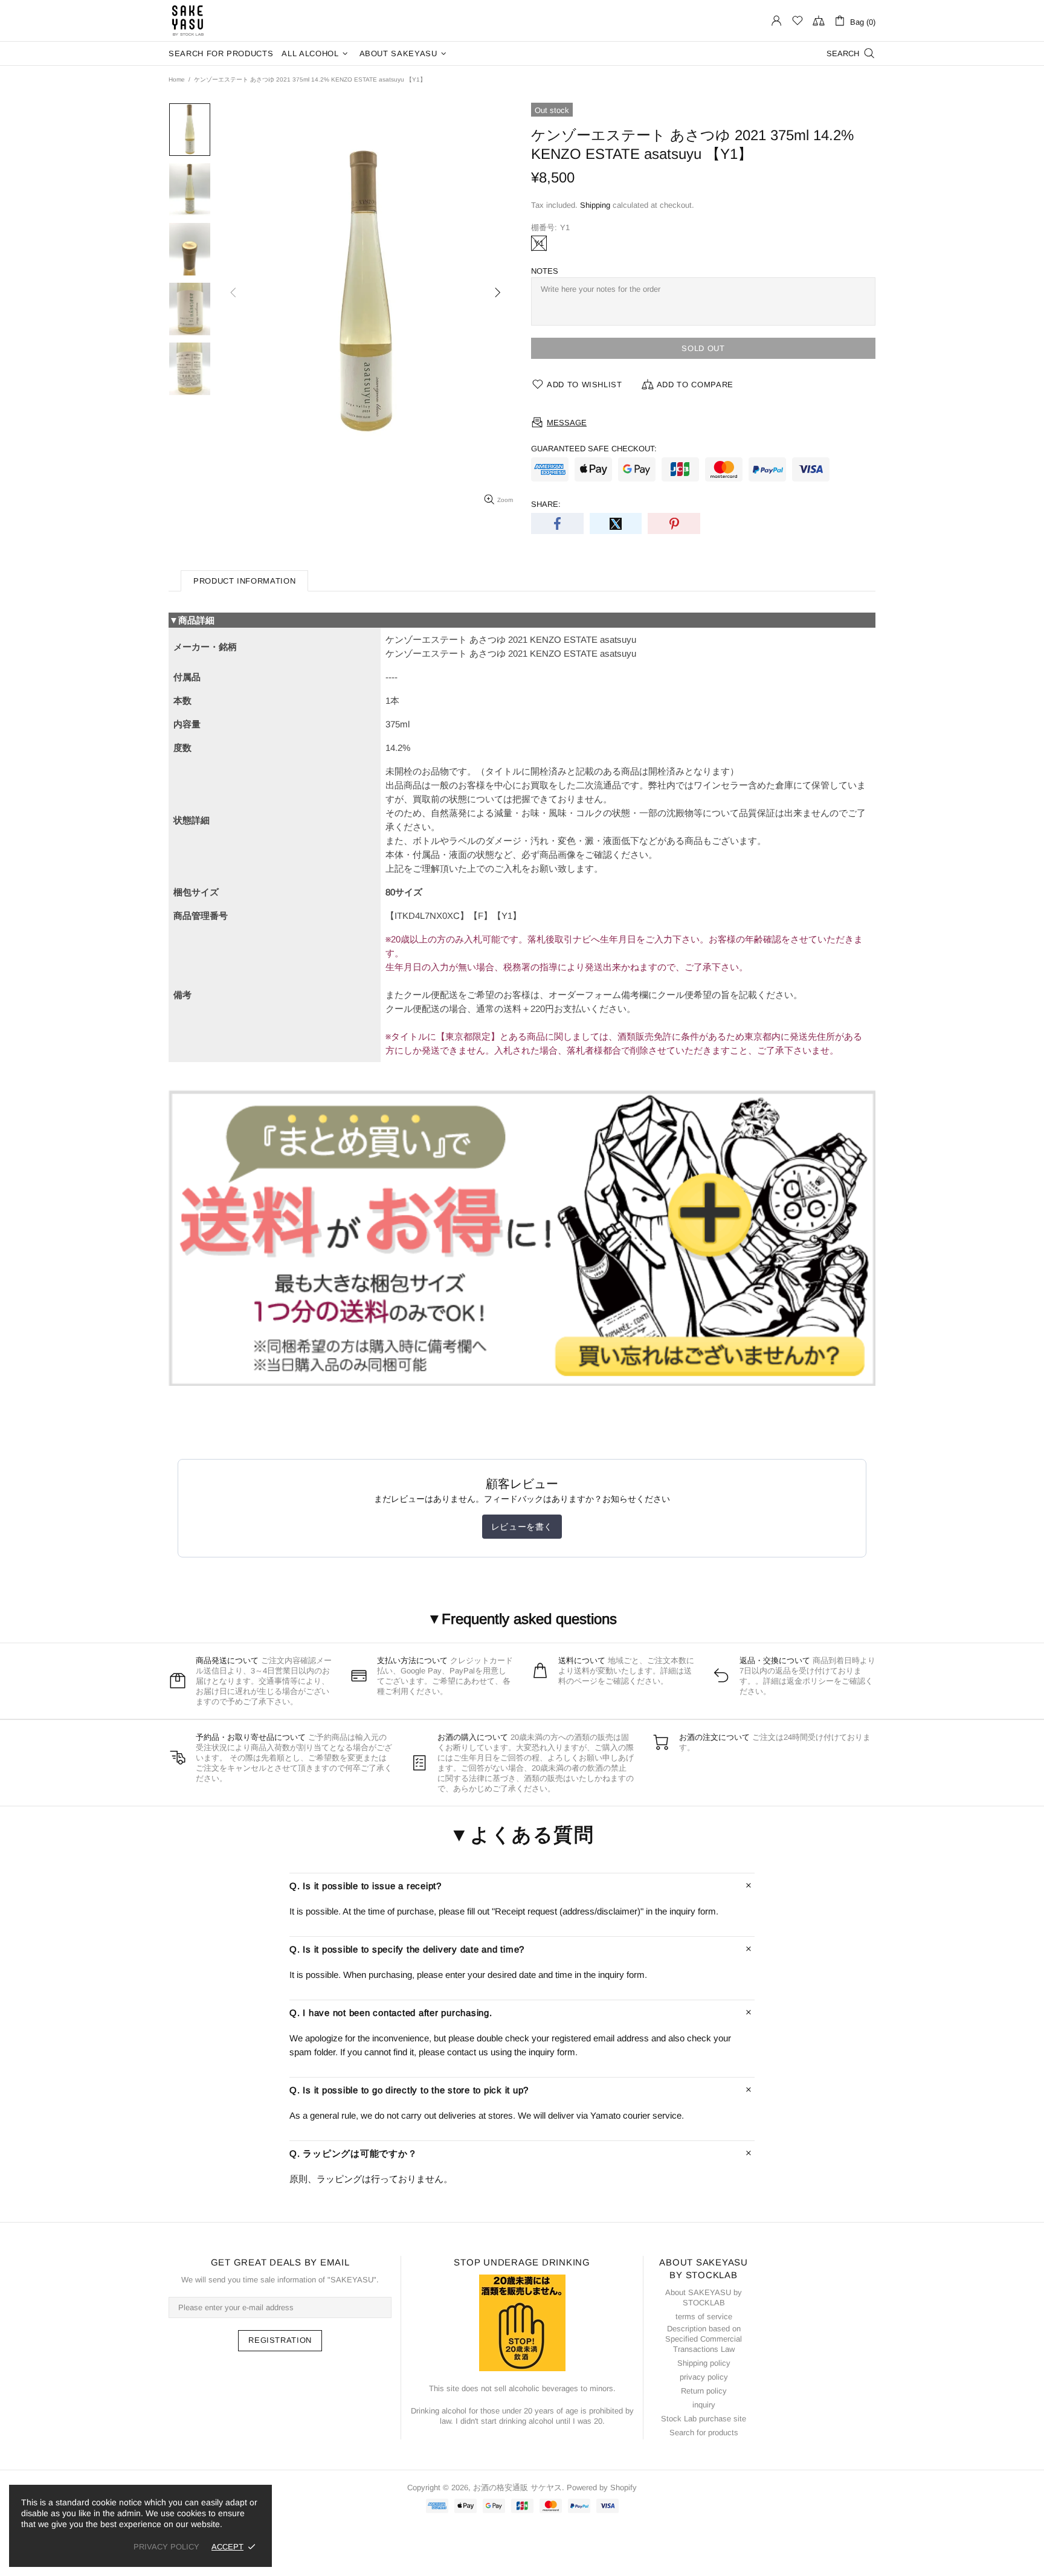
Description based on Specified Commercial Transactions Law (704, 2339)
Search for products (704, 2433)
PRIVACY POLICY (166, 2547)
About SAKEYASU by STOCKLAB (704, 2297)
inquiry (704, 2405)
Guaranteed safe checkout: (594, 449)
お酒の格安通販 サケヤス (188, 21)
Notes (545, 271)
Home (177, 79)
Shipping (595, 205)
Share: (546, 504)
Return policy (704, 2391)
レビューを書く (522, 1527)
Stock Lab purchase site (704, 2419)
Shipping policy (704, 2363)
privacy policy (704, 2377)
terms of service (704, 2317)
